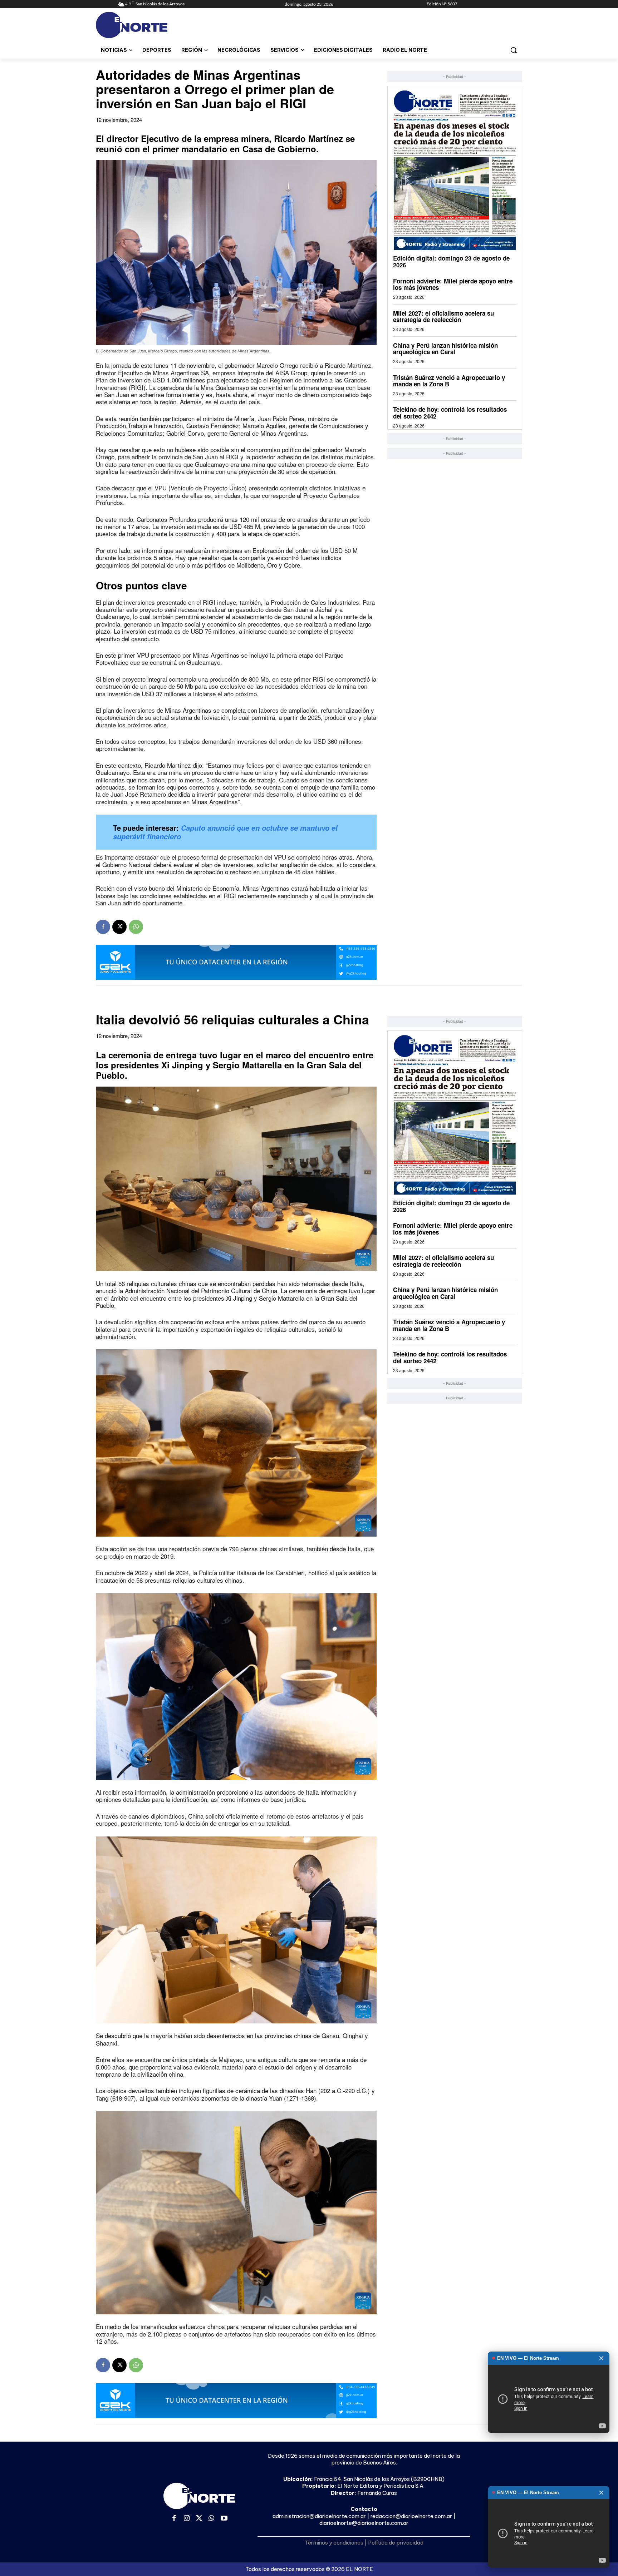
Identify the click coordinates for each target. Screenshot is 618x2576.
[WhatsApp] (136, 927)
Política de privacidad (396, 2543)
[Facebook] (103, 927)
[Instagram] (187, 2519)
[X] (119, 927)
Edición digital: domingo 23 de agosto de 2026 (451, 261)
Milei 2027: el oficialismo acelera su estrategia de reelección (443, 317)
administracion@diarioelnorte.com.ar (319, 2516)
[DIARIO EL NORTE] (160, 25)
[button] (514, 50)
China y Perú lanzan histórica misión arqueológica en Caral (445, 349)
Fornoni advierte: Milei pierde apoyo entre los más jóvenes (453, 284)
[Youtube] (224, 2519)
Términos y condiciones (334, 2543)
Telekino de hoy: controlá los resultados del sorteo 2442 (450, 413)
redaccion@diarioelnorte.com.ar (411, 2516)
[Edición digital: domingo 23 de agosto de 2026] (455, 170)
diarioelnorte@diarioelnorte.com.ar (364, 2523)
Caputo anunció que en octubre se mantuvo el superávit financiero (225, 832)
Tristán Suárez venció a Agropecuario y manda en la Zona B (449, 381)
